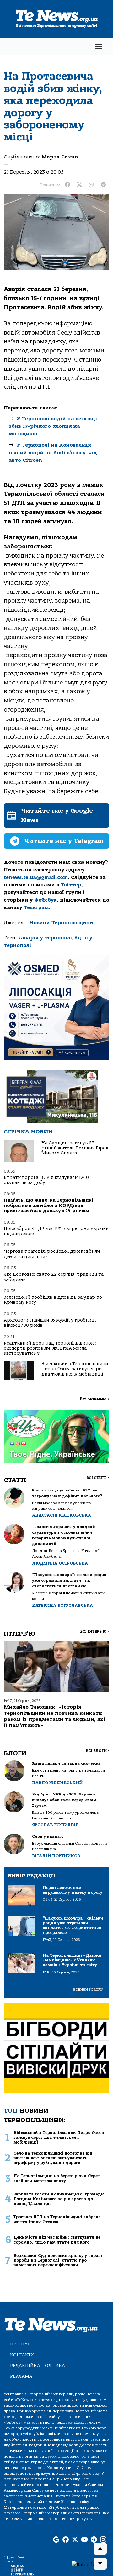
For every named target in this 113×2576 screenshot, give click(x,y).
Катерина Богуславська (62, 1605)
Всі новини (94, 1399)
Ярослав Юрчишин (55, 1825)
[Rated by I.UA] (90, 2564)
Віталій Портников (56, 1856)
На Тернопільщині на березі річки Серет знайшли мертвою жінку (57, 2178)
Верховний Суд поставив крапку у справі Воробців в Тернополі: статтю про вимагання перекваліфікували (58, 2260)
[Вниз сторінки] (100, 2564)
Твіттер (71, 885)
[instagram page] (103, 2540)
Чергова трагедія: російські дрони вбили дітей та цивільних (52, 1254)
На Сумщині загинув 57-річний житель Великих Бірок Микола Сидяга (75, 1148)
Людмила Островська (60, 1563)
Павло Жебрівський (57, 1783)
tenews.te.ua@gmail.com (36, 877)
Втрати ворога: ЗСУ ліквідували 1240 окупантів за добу (46, 1180)
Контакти (22, 2355)
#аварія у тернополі (45, 938)
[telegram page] (94, 2540)
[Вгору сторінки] (100, 2549)
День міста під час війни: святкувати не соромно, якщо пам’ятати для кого (57, 2240)
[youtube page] (84, 2540)
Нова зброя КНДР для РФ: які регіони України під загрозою (56, 1231)
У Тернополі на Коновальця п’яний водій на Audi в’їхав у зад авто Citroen (53, 453)
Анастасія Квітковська (62, 1515)
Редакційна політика (38, 2365)
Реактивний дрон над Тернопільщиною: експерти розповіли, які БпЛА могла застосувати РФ (50, 1348)
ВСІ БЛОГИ (97, 1751)
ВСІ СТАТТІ (98, 1478)
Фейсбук (46, 900)
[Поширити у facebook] (67, 185)
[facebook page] (66, 2540)
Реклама (21, 2376)
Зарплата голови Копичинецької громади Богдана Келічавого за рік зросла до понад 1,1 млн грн (59, 2199)
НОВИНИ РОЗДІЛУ (89, 1990)
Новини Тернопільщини (61, 923)
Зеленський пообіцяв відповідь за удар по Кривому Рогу (53, 1300)
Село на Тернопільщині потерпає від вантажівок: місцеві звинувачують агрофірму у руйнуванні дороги (53, 2158)
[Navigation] (99, 46)
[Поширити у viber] (91, 185)
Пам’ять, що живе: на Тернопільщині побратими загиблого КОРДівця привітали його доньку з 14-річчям (49, 1205)
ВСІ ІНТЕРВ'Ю (95, 1631)
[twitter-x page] (75, 2540)
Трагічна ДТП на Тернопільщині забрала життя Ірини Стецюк (57, 2219)
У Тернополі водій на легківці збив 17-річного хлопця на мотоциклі (53, 426)
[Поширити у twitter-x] (79, 185)
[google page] (56, 2540)
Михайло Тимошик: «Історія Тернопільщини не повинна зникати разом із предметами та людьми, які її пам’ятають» (55, 1716)
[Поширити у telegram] (103, 185)
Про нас (20, 2344)
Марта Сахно (60, 157)
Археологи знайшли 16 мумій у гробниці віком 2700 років (50, 1323)
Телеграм (36, 907)
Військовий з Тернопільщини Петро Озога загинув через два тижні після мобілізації (75, 1369)
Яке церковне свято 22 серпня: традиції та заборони (54, 1277)
